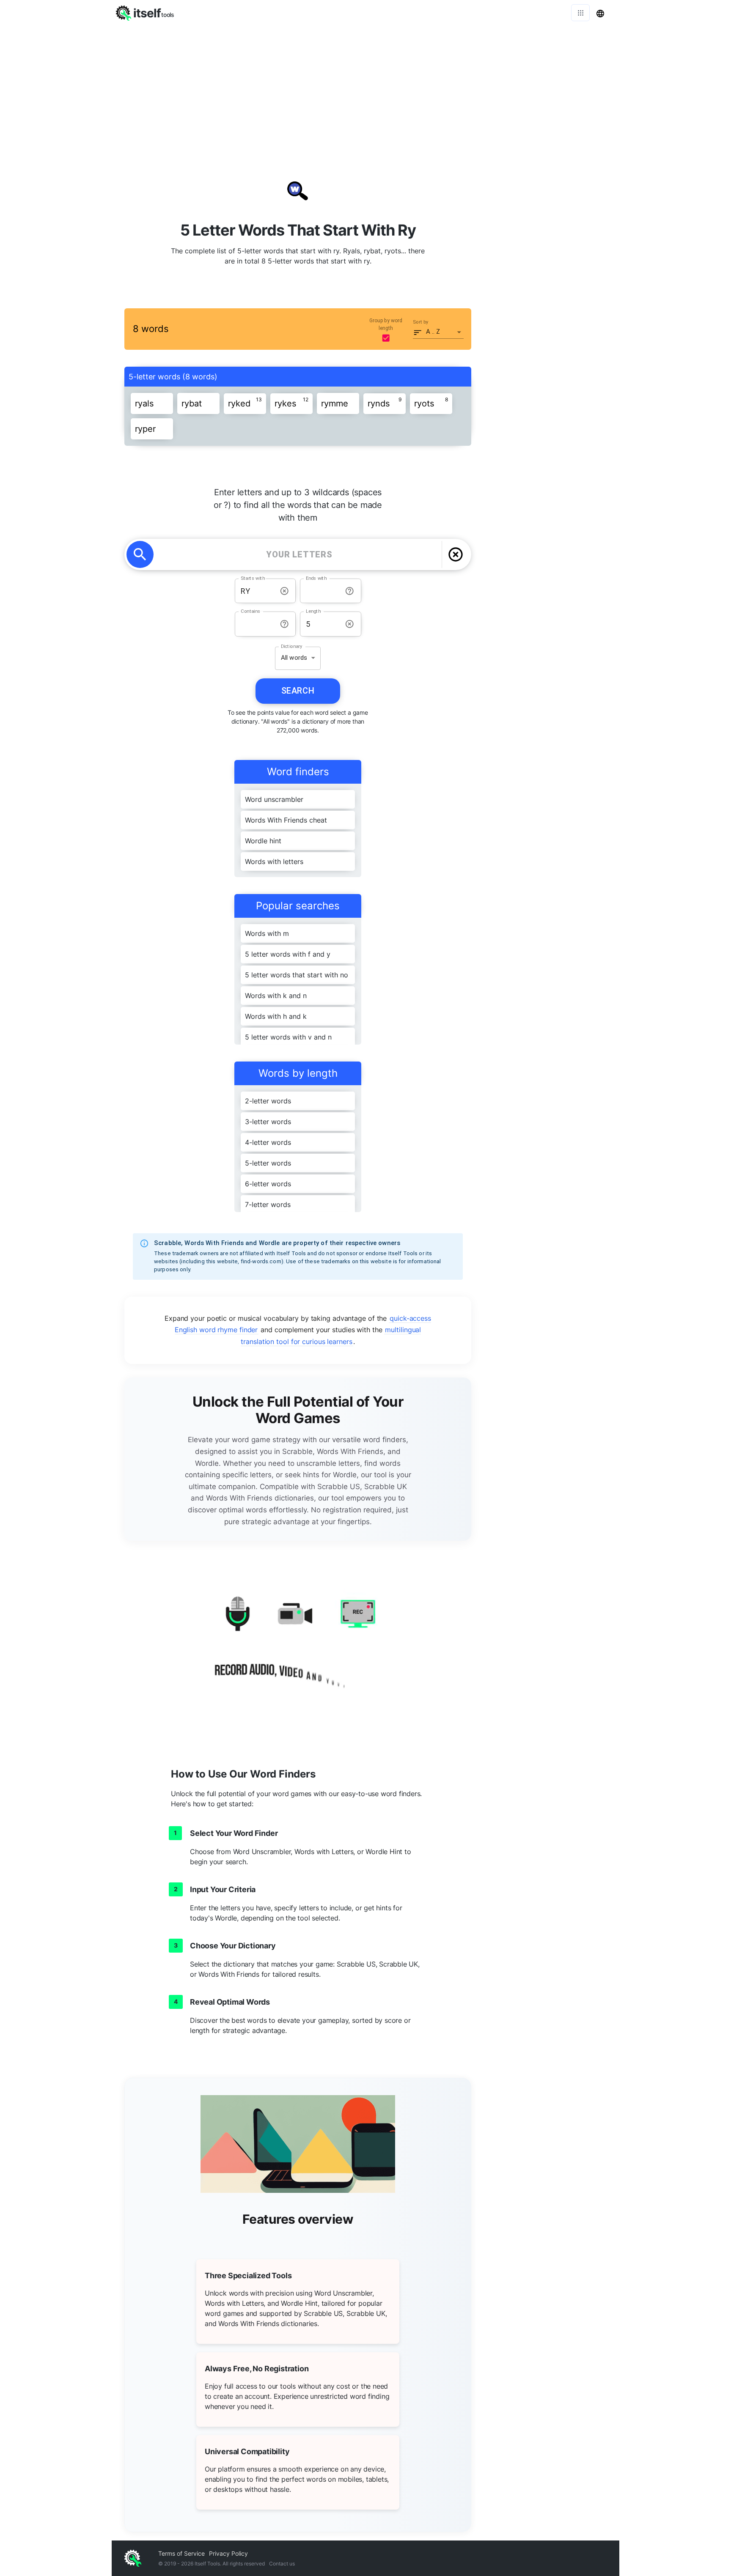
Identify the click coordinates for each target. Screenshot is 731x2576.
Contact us (282, 2564)
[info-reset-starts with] (284, 591)
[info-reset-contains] (284, 624)
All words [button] (294, 658)
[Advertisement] (365, 89)
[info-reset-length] (350, 624)
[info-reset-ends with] (350, 591)
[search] (140, 554)
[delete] (456, 554)
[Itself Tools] (298, 1646)
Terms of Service (181, 2553)
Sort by (421, 322)
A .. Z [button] (433, 332)
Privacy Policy (228, 2553)
